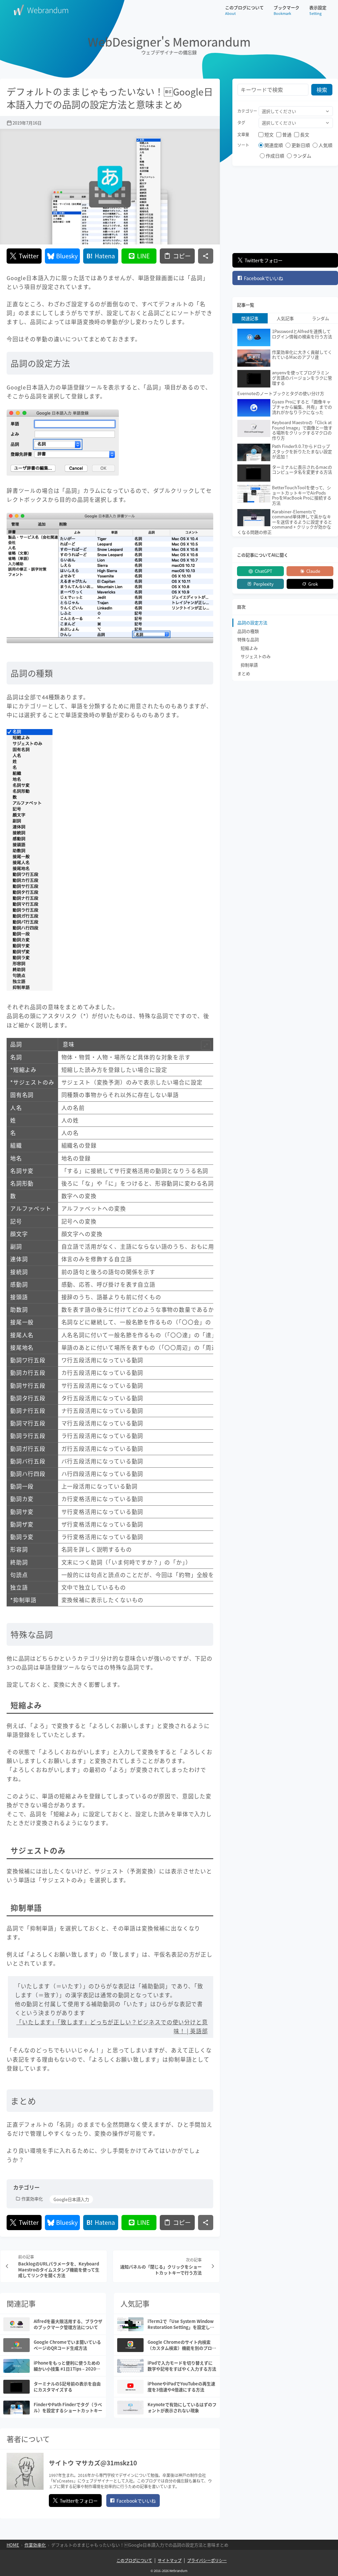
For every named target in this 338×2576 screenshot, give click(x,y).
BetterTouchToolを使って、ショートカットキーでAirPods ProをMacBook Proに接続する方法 (302, 495)
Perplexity (264, 584)
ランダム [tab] (321, 318)
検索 (322, 90)
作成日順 (275, 156)
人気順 (325, 145)
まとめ (244, 673)
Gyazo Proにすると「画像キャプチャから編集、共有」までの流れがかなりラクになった (302, 407)
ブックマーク (287, 10)
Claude (313, 571)
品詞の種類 (248, 631)
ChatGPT (264, 571)
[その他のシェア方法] (206, 256)
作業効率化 (32, 2199)
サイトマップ (170, 2560)
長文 (305, 134)
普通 (287, 134)
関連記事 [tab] (250, 318)
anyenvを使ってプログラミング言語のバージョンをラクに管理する (302, 378)
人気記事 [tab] (285, 318)
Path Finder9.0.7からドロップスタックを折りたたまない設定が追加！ (302, 451)
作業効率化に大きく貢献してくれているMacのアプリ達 (302, 355)
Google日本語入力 (71, 2199)
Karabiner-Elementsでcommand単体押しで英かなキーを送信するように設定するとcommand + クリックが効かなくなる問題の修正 (285, 522)
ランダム (302, 156)
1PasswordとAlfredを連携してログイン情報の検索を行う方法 (302, 334)
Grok (313, 584)
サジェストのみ (256, 656)
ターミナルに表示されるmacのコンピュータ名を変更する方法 (302, 470)
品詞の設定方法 (252, 623)
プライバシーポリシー (207, 2560)
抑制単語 (249, 665)
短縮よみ (249, 648)
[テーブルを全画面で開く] (206, 1045)
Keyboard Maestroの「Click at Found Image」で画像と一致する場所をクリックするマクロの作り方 (302, 430)
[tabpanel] (285, 432)
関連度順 (274, 145)
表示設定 (318, 10)
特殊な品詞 (248, 639)
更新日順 (301, 145)
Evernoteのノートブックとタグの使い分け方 (281, 393)
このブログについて (244, 10)
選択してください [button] (279, 111)
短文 (269, 134)
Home (13, 2545)
